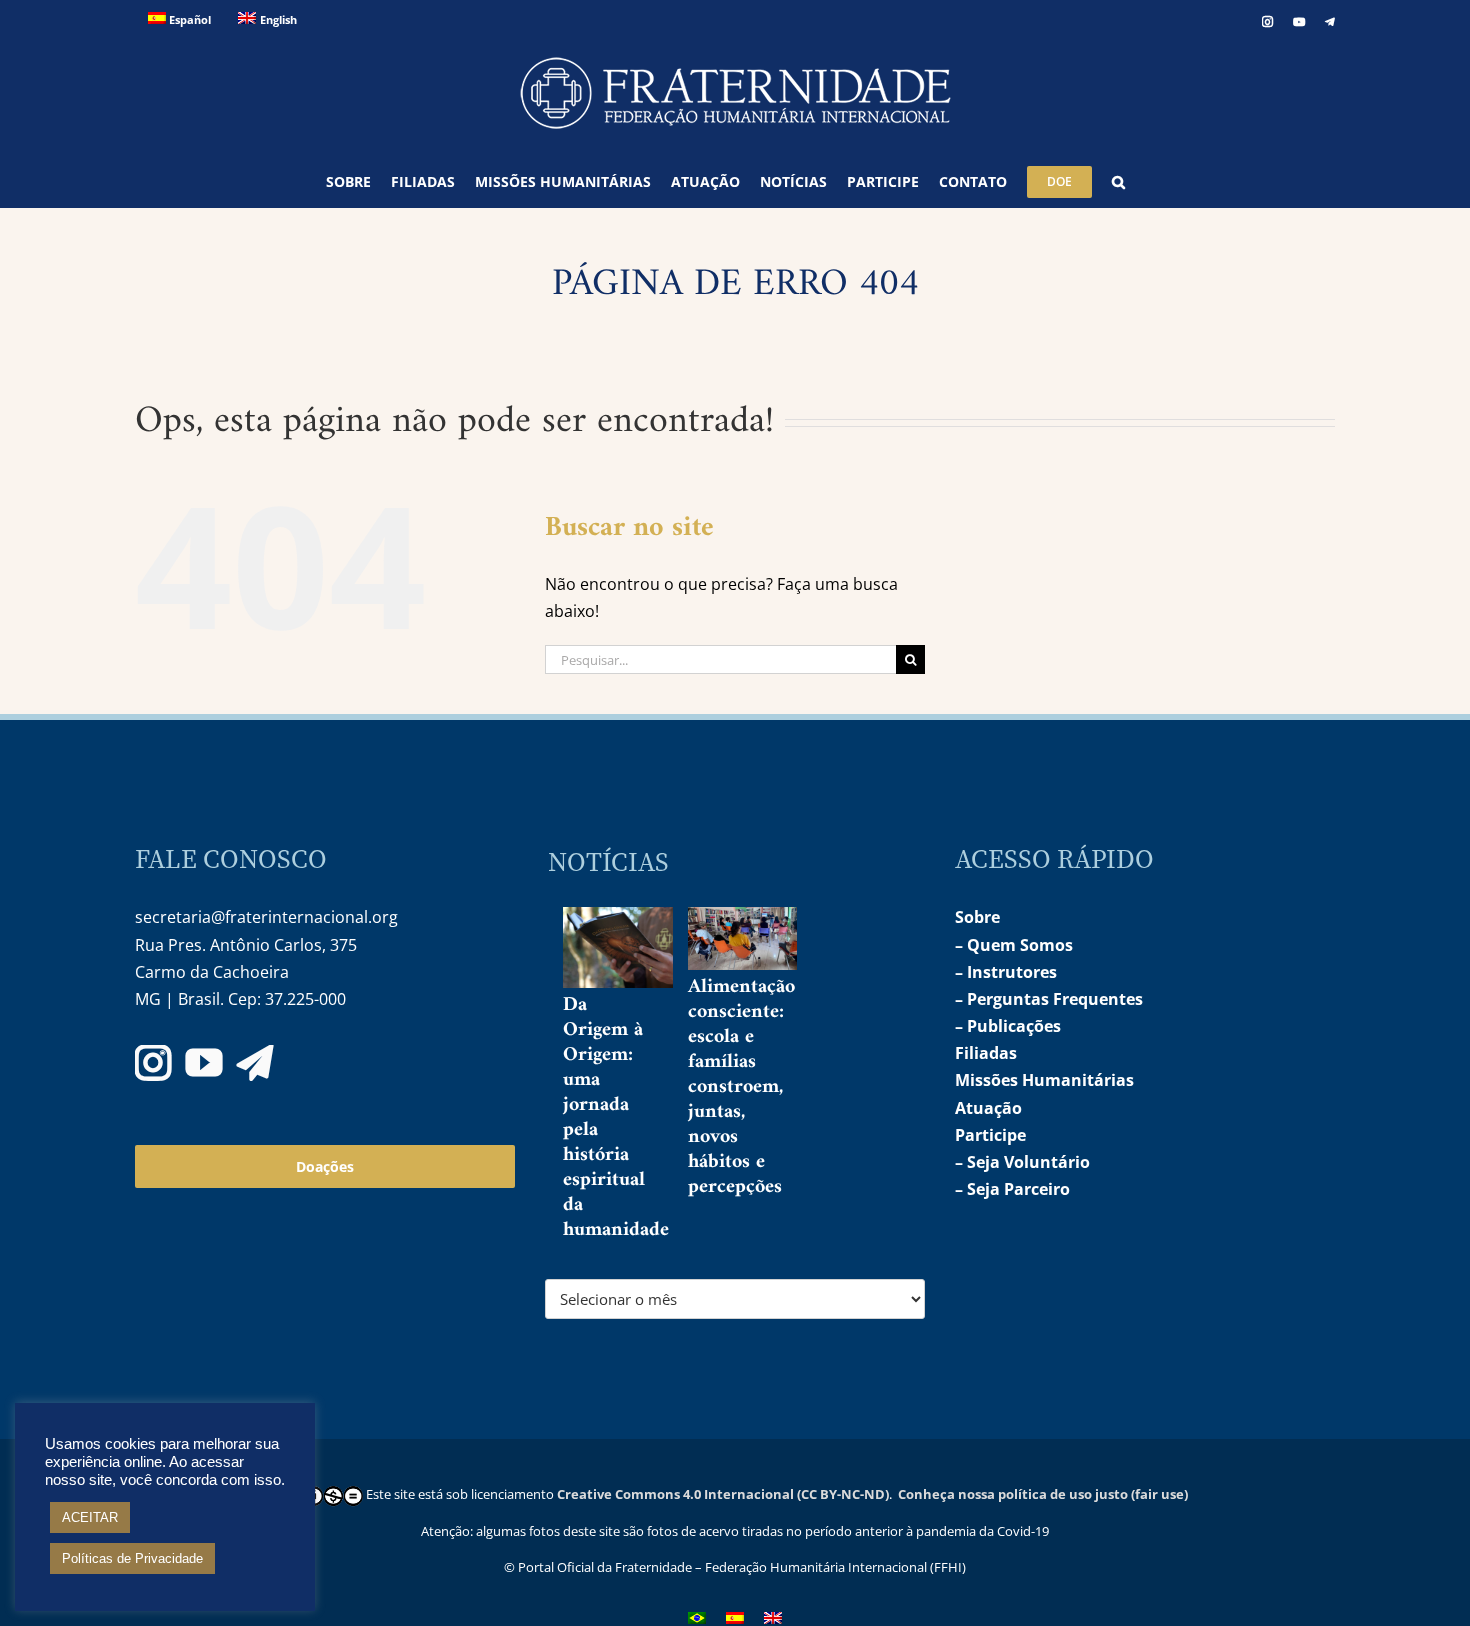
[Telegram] (255, 1063)
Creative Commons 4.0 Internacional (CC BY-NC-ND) (723, 1494)
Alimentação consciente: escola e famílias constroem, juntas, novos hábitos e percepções (741, 1087)
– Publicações (1008, 1026)
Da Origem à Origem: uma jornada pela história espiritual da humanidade (616, 1118)
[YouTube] (204, 1063)
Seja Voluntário (1028, 1162)
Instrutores (1012, 972)
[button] (1118, 182)
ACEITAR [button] (90, 1517)
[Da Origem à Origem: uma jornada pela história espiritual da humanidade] (635, 947)
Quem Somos (1020, 945)
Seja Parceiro (1018, 1189)
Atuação (988, 1108)
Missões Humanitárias (1044, 1080)
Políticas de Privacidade (132, 1558)
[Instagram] (153, 1063)
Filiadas (986, 1053)
